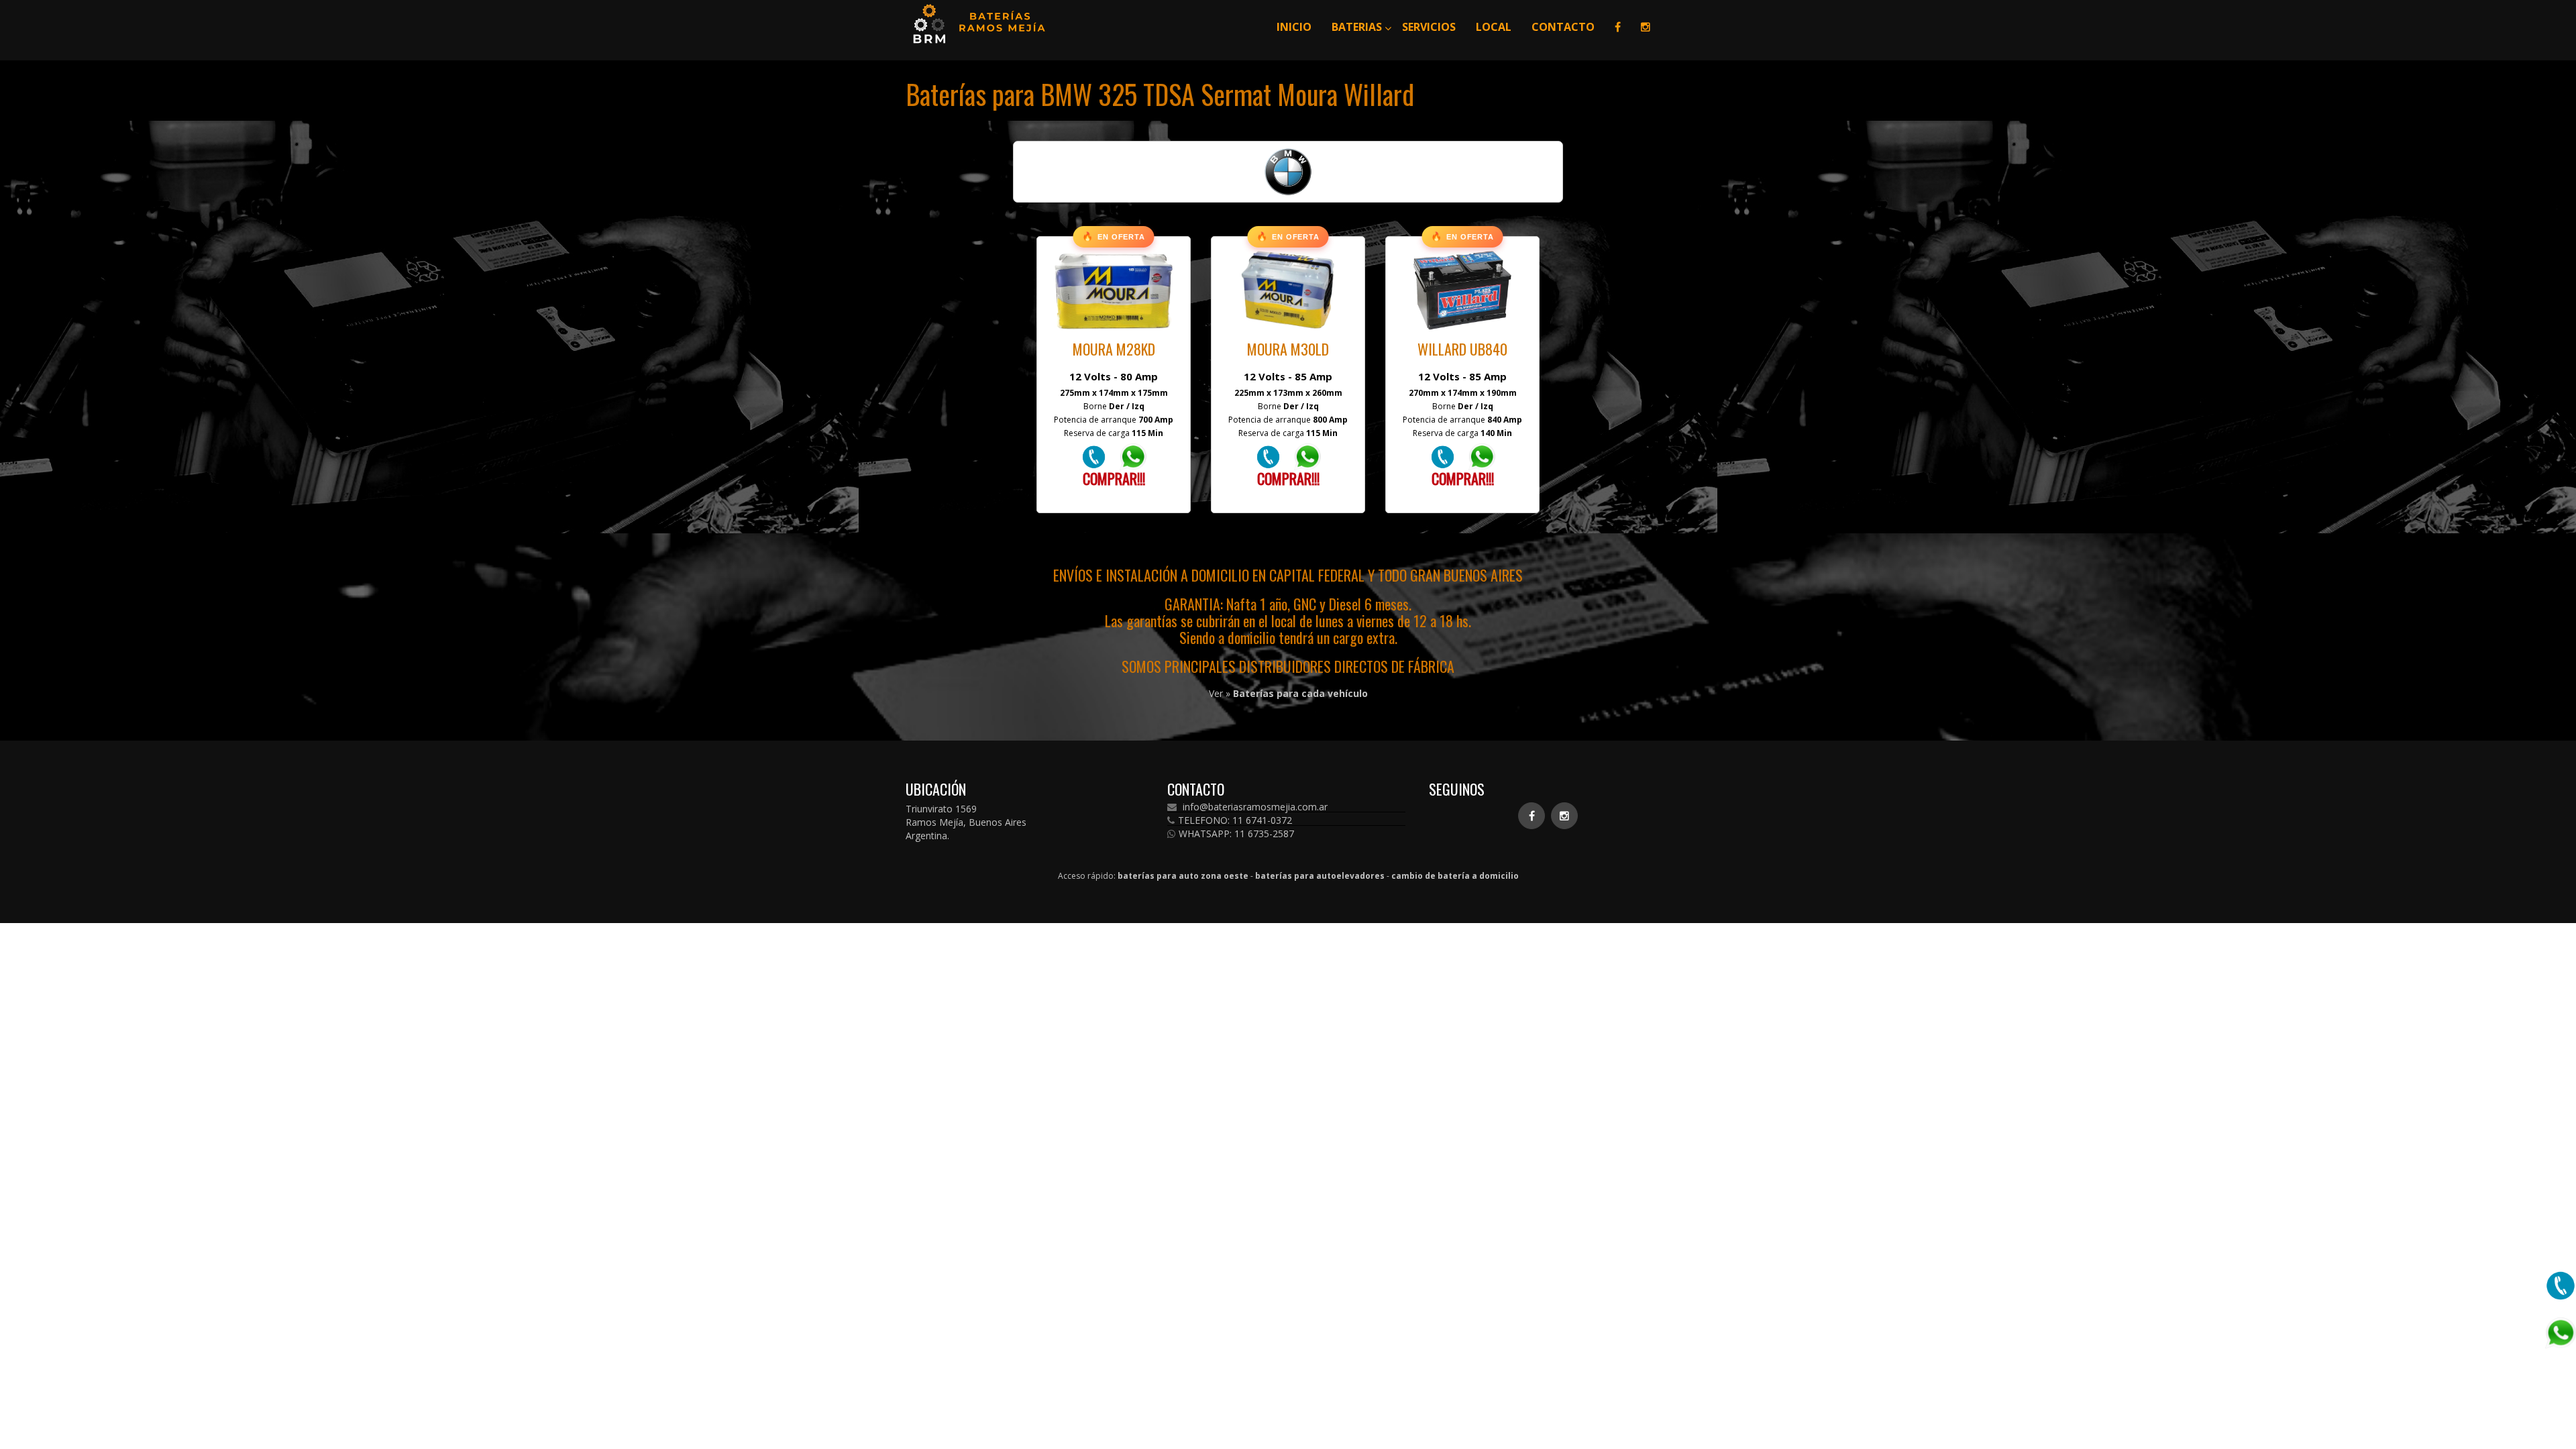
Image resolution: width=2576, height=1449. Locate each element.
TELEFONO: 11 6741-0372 (1235, 820)
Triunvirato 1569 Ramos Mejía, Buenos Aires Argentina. (966, 822)
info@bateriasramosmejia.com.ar (1254, 807)
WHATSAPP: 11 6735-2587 (1236, 834)
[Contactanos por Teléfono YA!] (1094, 456)
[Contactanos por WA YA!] (1133, 456)
